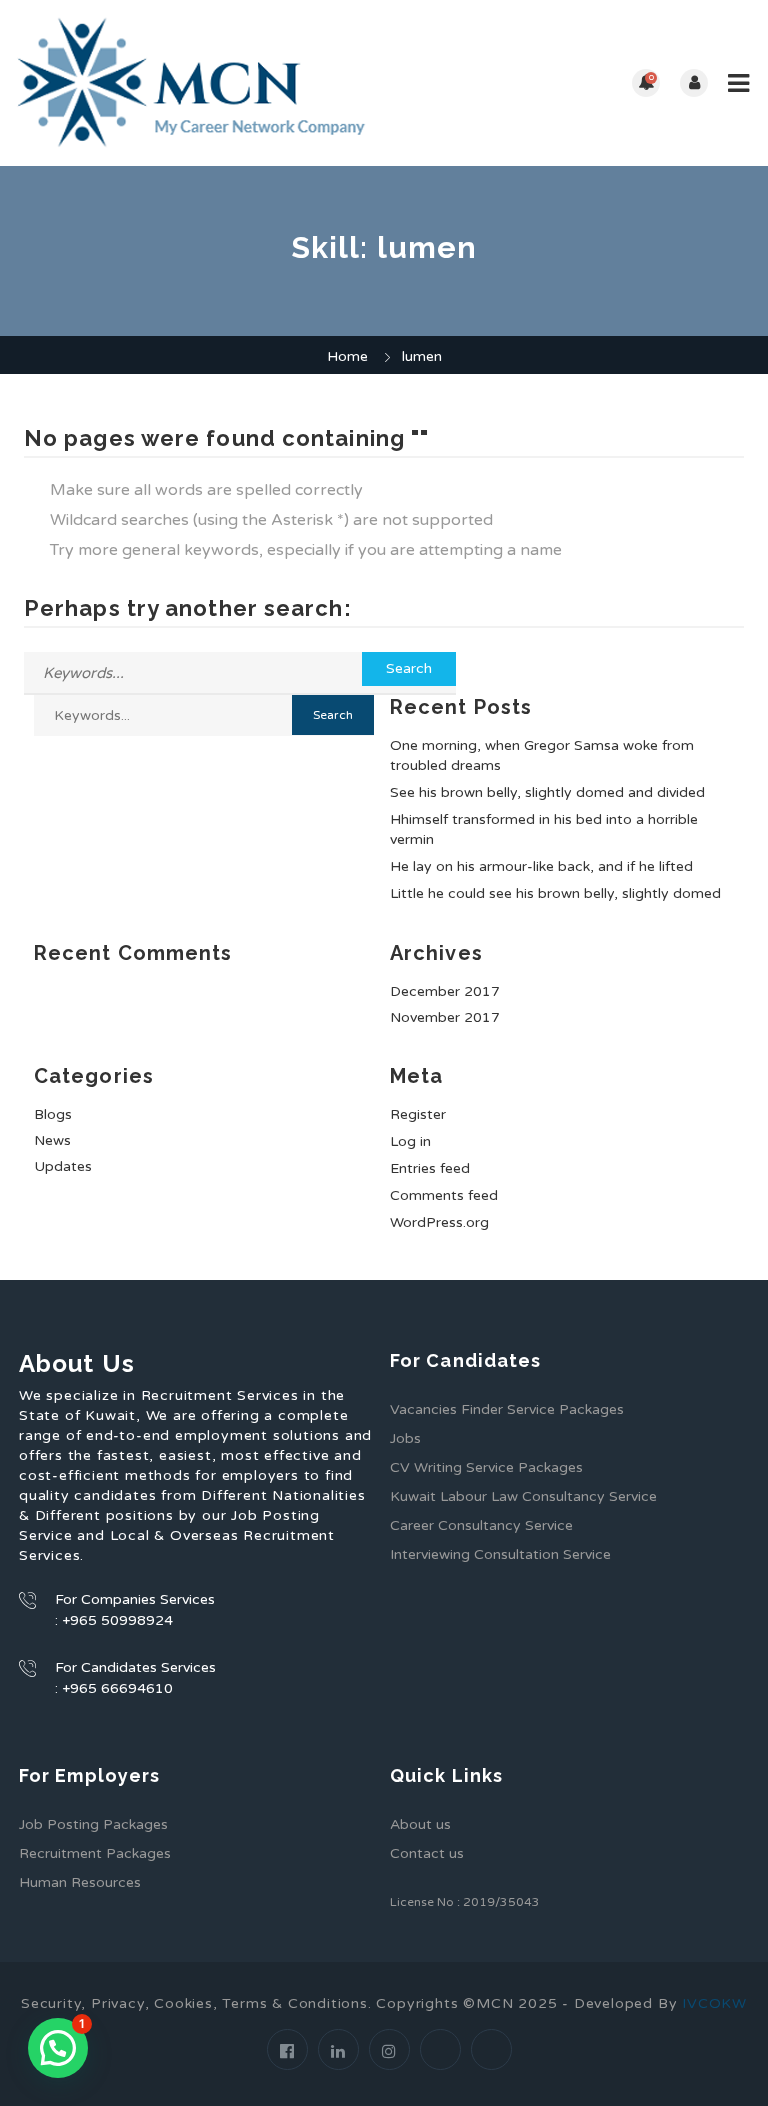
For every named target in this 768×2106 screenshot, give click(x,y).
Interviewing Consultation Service (500, 1554)
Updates (63, 1166)
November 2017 (445, 1017)
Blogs (53, 1114)
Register (418, 1114)
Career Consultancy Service (481, 1525)
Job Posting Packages (93, 1824)
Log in (410, 1141)
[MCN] (199, 83)
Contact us (427, 1853)
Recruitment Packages (95, 1853)
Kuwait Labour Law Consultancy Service (523, 1496)
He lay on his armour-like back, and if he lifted (541, 866)
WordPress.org (439, 1222)
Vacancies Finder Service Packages (507, 1409)
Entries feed (430, 1168)
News (52, 1140)
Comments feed (444, 1195)
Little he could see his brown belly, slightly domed (555, 893)
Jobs (405, 1438)
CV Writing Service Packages (486, 1467)
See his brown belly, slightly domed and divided (547, 792)
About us (420, 1824)
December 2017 (445, 991)
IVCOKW (714, 2003)
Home (347, 356)
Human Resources (80, 1882)
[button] (58, 2048)
